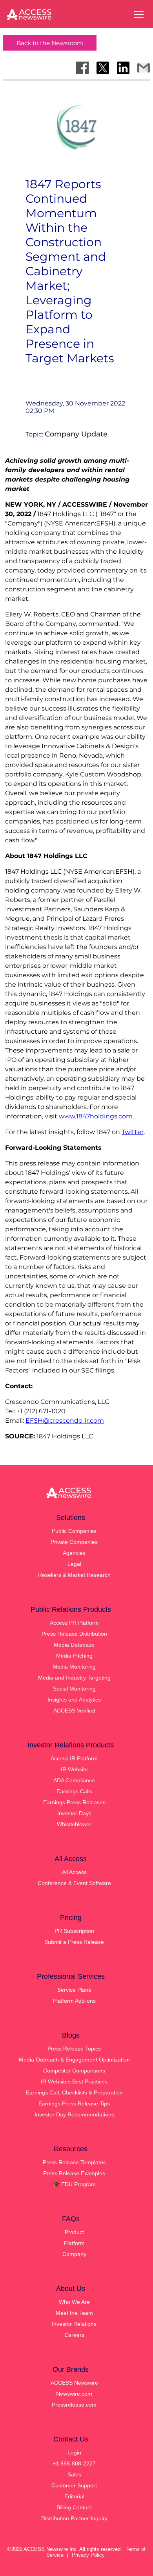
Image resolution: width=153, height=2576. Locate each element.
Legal (74, 1564)
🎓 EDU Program (74, 2184)
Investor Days (74, 1813)
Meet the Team (74, 2313)
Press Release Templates (74, 2162)
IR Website (74, 1769)
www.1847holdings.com (96, 1116)
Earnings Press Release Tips (74, 2103)
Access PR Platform (74, 1623)
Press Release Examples (74, 2173)
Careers (74, 2335)
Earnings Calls (74, 1791)
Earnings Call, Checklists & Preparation (74, 2092)
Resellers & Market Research (74, 1575)
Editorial (74, 2496)
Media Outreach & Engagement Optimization (74, 2060)
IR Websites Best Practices (74, 2082)
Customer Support (74, 2485)
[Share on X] (103, 68)
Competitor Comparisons (74, 2071)
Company (74, 2254)
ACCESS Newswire (74, 2383)
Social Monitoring (74, 1689)
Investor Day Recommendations (74, 2114)
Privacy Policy (88, 2555)
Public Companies (74, 1531)
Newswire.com (74, 2394)
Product (74, 2232)
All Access (74, 1872)
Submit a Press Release (74, 1942)
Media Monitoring (74, 1667)
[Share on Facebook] (82, 68)
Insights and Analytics (74, 1700)
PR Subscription (74, 1931)
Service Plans (74, 1990)
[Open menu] (139, 15)
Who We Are (74, 2302)
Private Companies (74, 1542)
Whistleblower (74, 1824)
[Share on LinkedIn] (123, 68)
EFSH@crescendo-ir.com (65, 1421)
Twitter (133, 1132)
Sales (74, 2474)
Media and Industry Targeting (74, 1678)
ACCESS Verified (74, 1711)
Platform (74, 2243)
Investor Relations (74, 2324)
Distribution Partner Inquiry (74, 2518)
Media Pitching (74, 1656)
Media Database (74, 1645)
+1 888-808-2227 (74, 2463)
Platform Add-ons (74, 2001)
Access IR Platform (74, 1758)
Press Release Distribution (74, 1634)
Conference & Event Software (74, 1883)
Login (74, 2452)
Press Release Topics (74, 2049)
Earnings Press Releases (74, 1802)
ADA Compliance (74, 1780)
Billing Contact (74, 2507)
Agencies (74, 1553)
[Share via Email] (144, 68)
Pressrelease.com (74, 2405)
